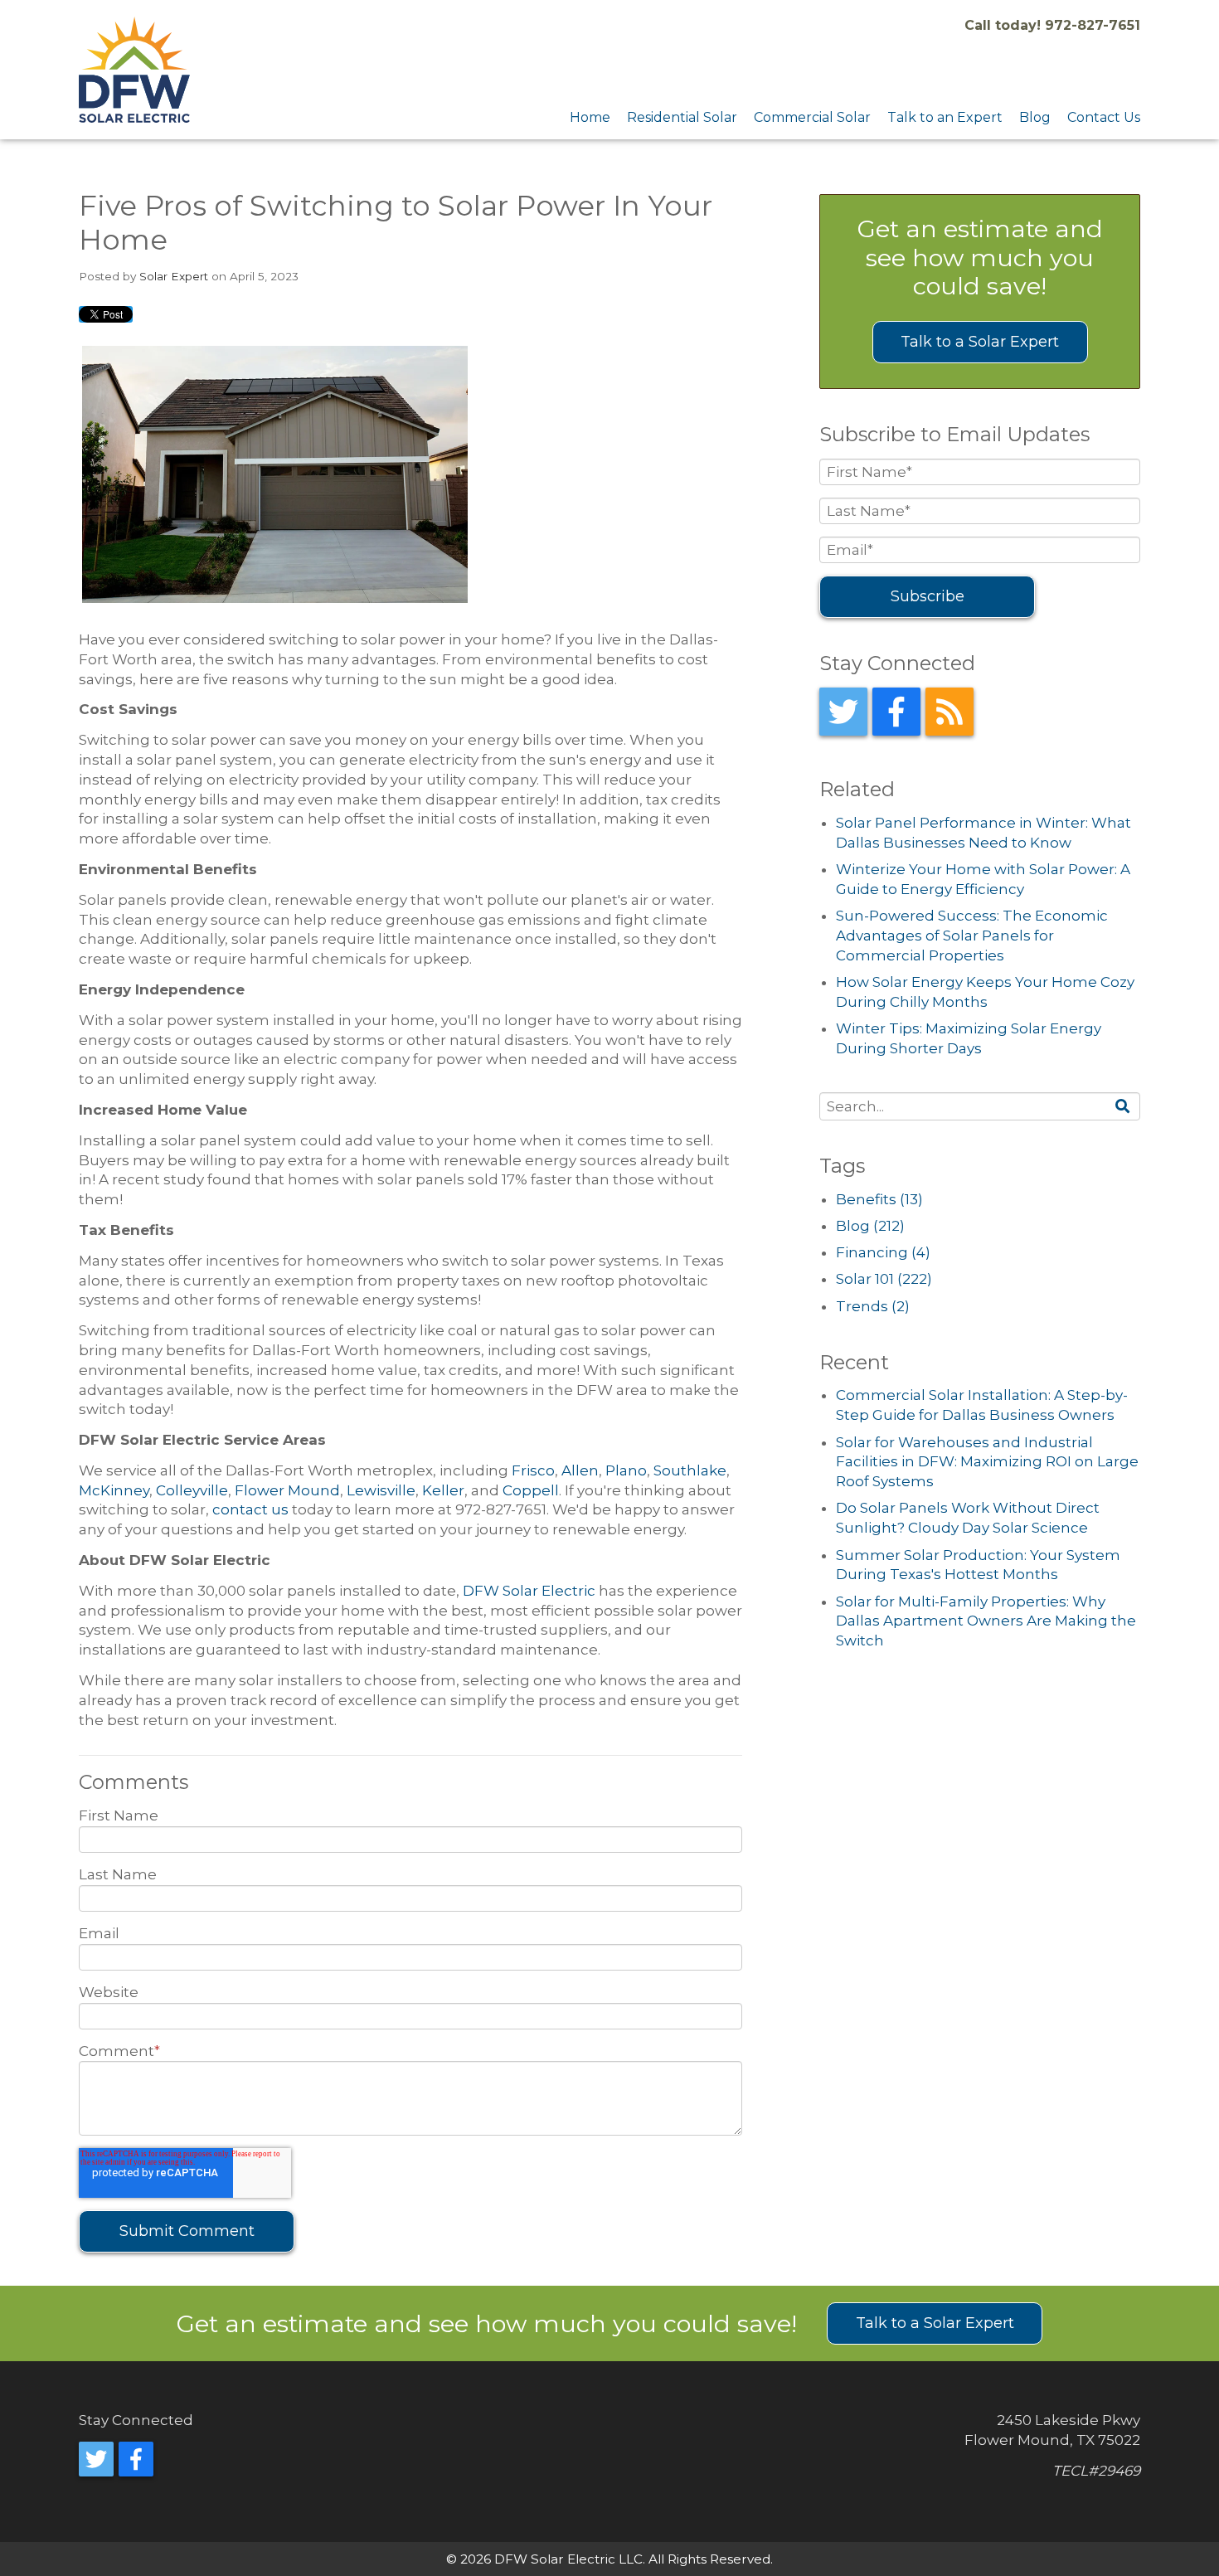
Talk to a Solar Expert (980, 342)
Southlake (690, 1470)
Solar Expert (174, 276)
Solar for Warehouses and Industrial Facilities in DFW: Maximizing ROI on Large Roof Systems (987, 1462)
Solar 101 (884, 1279)
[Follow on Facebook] (896, 712)
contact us (250, 1509)
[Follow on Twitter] (843, 712)
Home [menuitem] (590, 117)
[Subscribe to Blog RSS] (949, 712)
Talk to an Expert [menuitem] (945, 117)
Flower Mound (287, 1490)
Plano (626, 1470)
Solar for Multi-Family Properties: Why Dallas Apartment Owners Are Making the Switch (986, 1621)
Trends (873, 1306)
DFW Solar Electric (529, 1591)
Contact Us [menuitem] (1104, 117)
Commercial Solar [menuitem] (812, 117)
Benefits (879, 1199)
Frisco (533, 1470)
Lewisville (381, 1490)
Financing (883, 1252)
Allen (580, 1470)
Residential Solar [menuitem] (682, 117)
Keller (443, 1490)
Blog (870, 1226)
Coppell (531, 1490)
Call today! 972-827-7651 (1052, 25)
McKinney (114, 1490)
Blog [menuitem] (1035, 117)
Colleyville (192, 1490)
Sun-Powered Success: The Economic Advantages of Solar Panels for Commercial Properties (972, 936)
